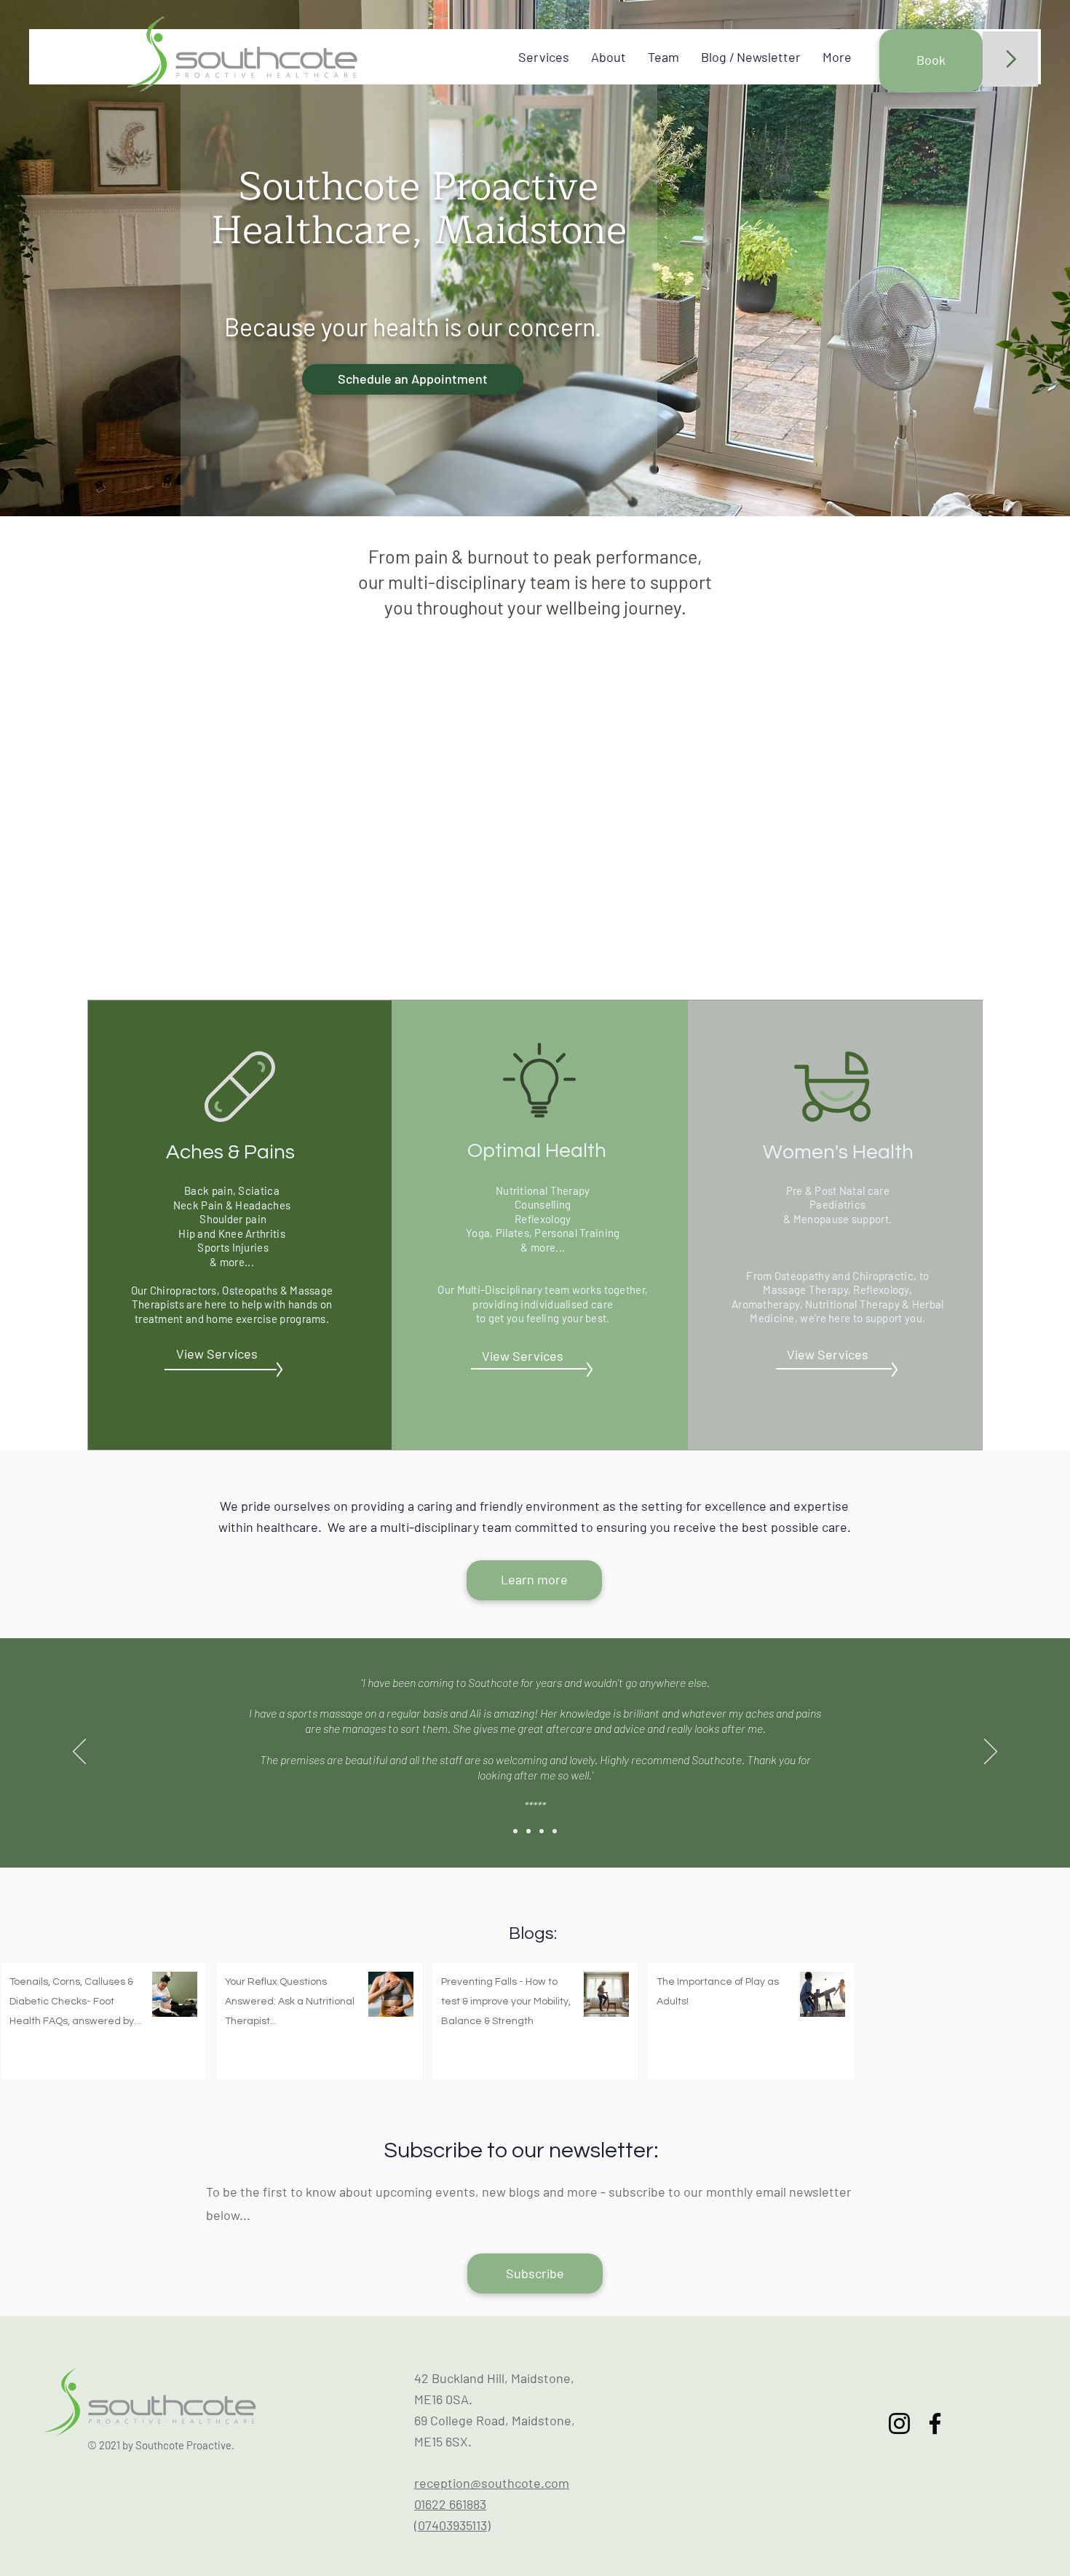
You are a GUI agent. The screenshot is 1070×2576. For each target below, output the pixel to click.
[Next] (991, 1753)
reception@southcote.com (492, 2483)
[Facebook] (935, 2423)
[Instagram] (899, 2423)
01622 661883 (450, 2504)
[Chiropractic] (515, 1831)
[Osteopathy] (542, 1831)
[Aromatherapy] (555, 1831)
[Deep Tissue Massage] (528, 1831)
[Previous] (79, 1753)
